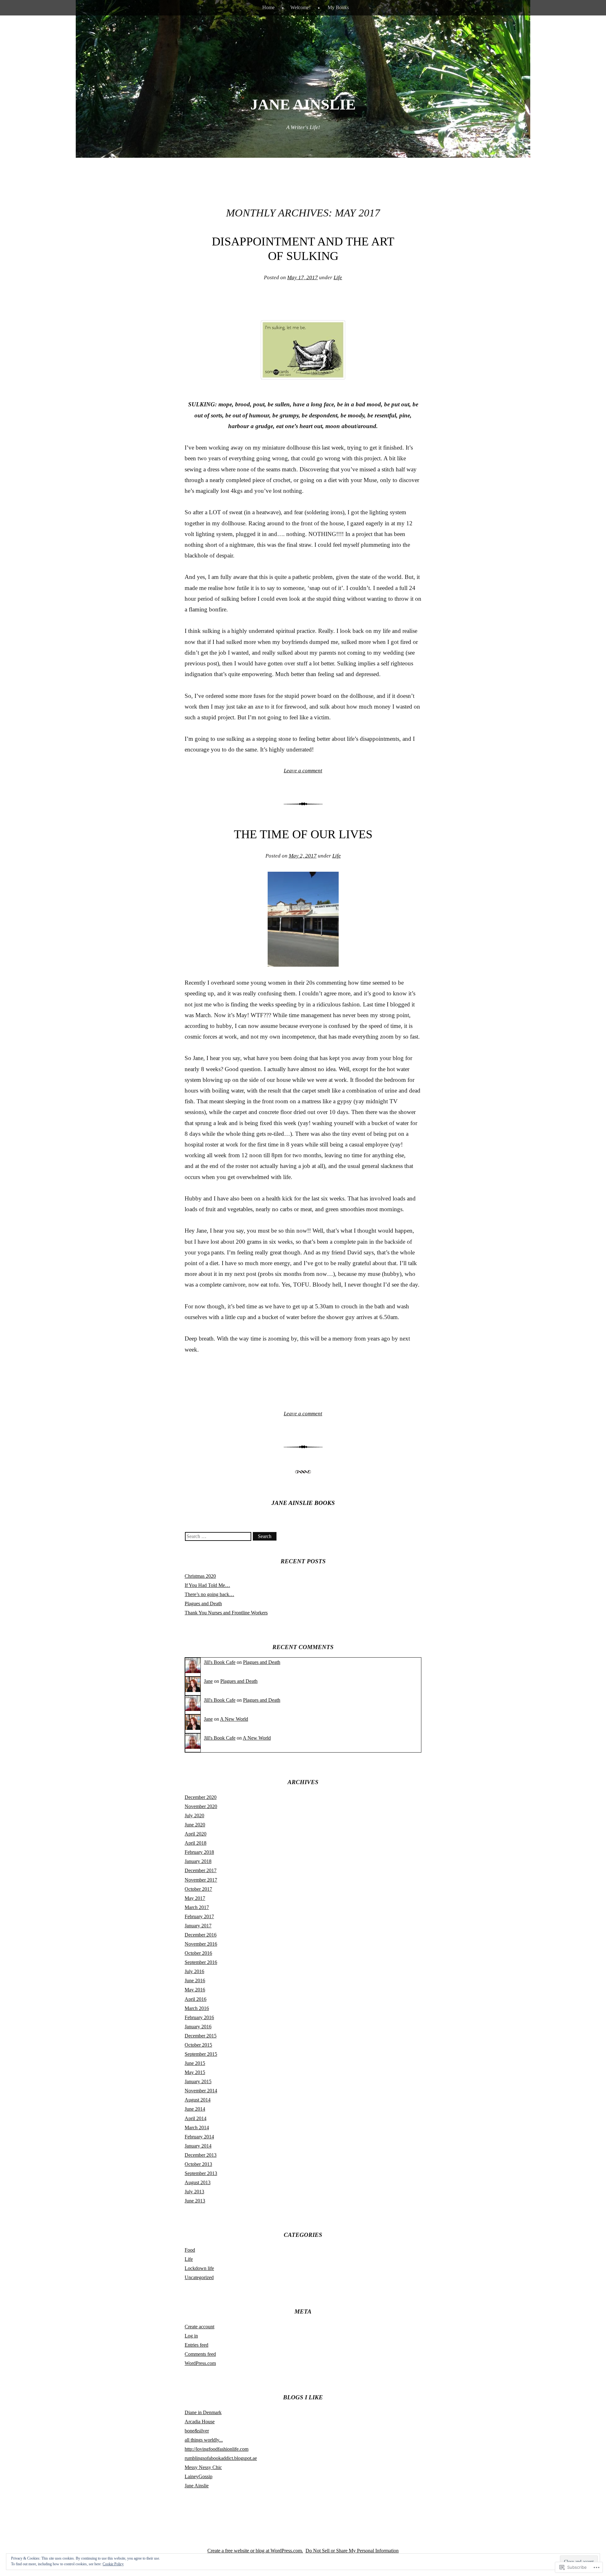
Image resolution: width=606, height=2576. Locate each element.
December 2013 (201, 2155)
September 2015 (201, 2054)
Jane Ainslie (303, 104)
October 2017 (198, 1889)
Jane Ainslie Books (303, 1503)
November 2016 (201, 1944)
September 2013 (201, 2173)
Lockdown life (199, 2268)
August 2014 (198, 2100)
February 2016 (199, 2017)
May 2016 (195, 1990)
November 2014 (201, 2091)
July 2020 (194, 1816)
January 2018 (198, 1861)
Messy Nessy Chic (203, 2467)
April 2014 (196, 2118)
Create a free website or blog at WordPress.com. (255, 2551)
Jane (208, 1681)
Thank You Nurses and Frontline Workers (226, 1613)
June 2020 (195, 1825)
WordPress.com (200, 2363)
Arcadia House (200, 2422)
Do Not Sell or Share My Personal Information (352, 2551)
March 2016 (197, 2008)
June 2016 (195, 1981)
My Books (338, 7)
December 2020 (201, 1797)
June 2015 (195, 2063)
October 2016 (198, 1953)
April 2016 (196, 1999)
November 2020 (201, 1806)
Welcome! (300, 7)
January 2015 (198, 2081)
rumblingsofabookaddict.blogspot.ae (221, 2458)
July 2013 (194, 2192)
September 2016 (201, 1962)
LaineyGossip (199, 2476)
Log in (191, 2336)
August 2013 (198, 2182)
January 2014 (198, 2146)
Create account (199, 2327)
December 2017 (201, 1870)
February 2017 (199, 1916)
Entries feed (196, 2345)
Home (268, 7)
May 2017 (195, 1898)
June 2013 (195, 2201)
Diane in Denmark (203, 2412)
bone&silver (197, 2431)
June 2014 (195, 2109)
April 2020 (196, 1834)
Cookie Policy (113, 2564)
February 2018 (199, 1852)
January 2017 (198, 1926)
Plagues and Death (203, 1603)
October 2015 (198, 2045)
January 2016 (198, 2027)
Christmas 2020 (200, 1576)
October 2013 (198, 2164)
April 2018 (196, 1843)
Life (338, 277)
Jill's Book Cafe (220, 1662)
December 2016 (201, 1935)
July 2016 (194, 1971)
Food (190, 2250)
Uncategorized (199, 2277)
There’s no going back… (209, 1594)
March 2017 (197, 1907)
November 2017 (201, 1880)
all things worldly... (204, 2440)
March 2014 (197, 2128)
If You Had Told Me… (207, 1585)
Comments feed (200, 2354)
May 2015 (195, 2072)
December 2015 (201, 2036)
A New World (234, 1719)
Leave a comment (303, 771)
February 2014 (199, 2137)
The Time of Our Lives (303, 834)
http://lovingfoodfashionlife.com (217, 2449)
